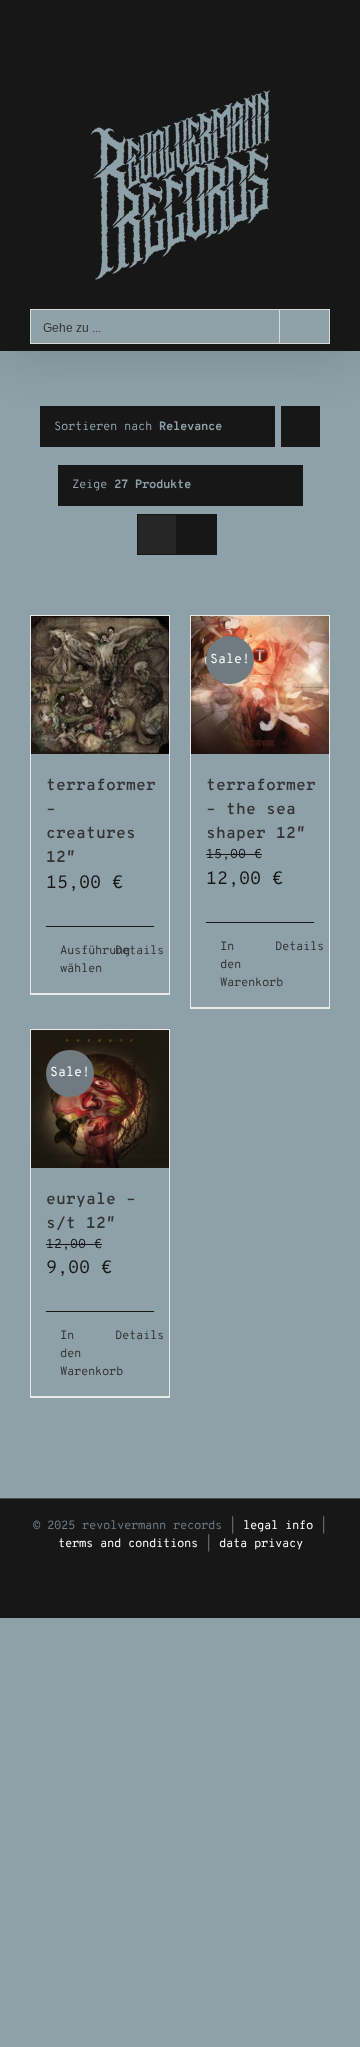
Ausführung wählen (79, 960)
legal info (278, 1526)
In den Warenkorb (239, 965)
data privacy (261, 1544)
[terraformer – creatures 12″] (100, 685)
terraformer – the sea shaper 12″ (261, 810)
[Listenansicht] (196, 534)
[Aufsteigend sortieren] (300, 426)
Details (134, 951)
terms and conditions (128, 1544)
